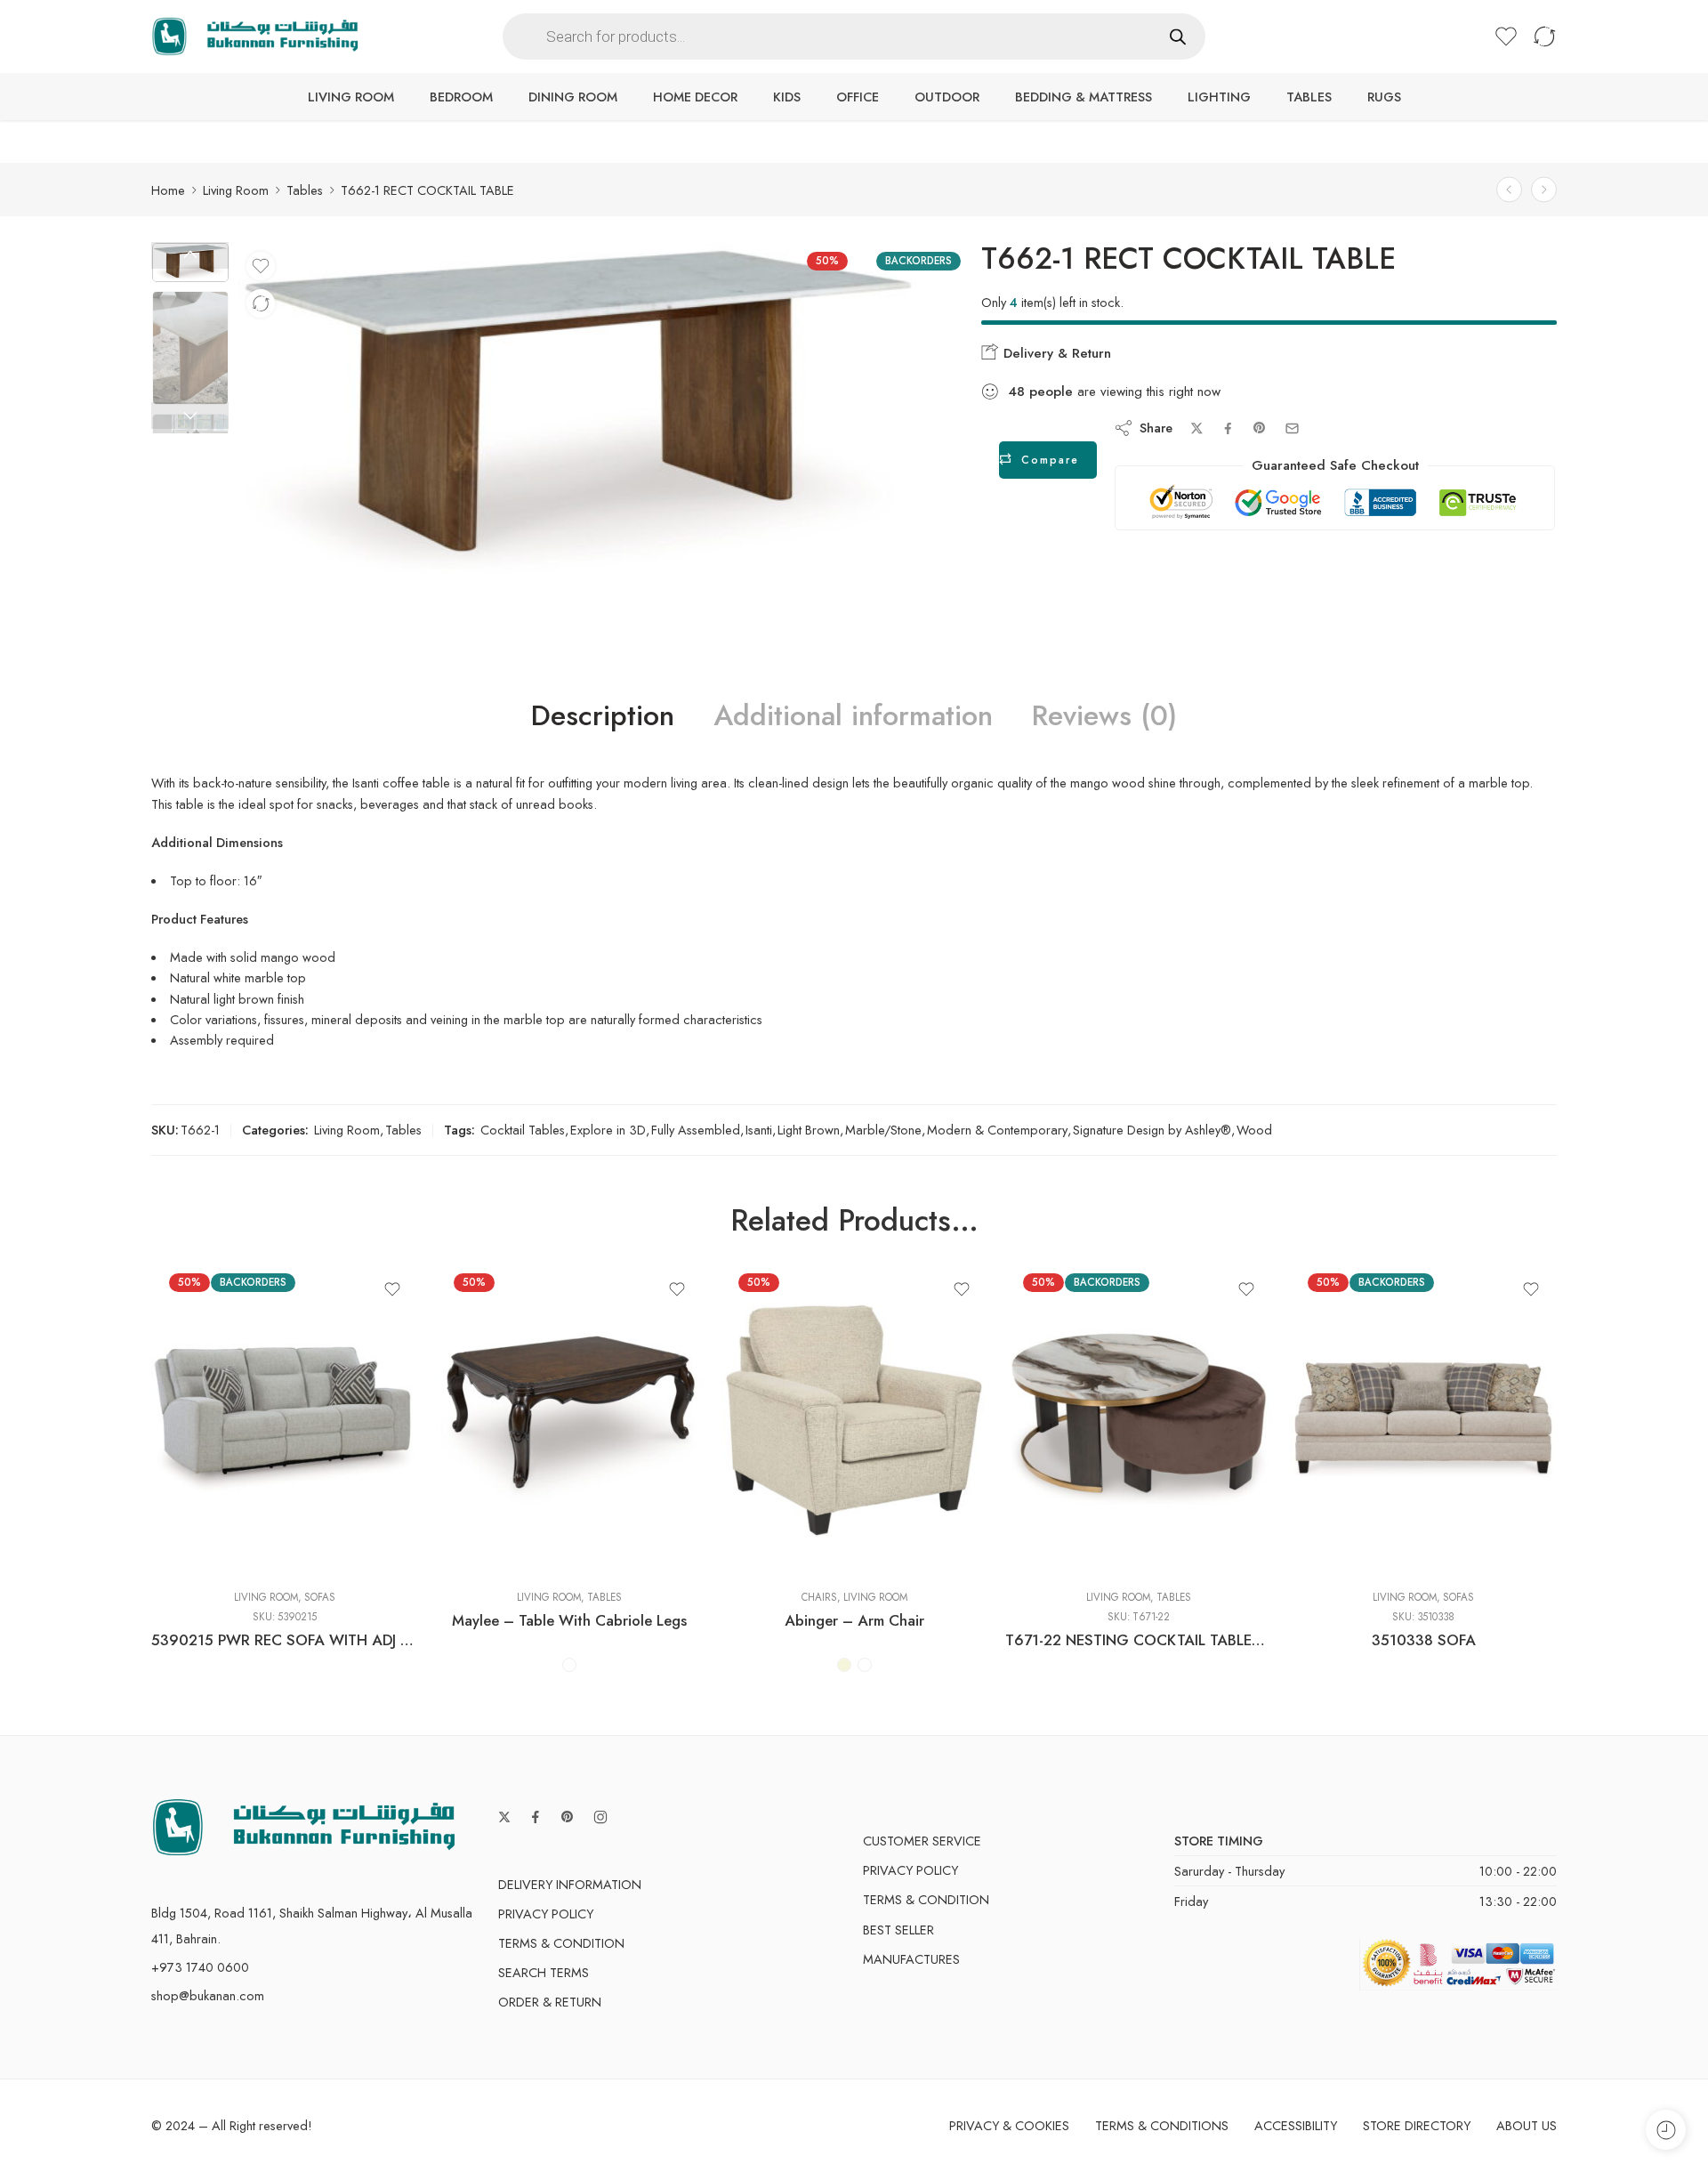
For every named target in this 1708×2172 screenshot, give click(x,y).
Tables (1309, 97)
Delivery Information (570, 1884)
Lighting (1219, 97)
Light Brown (809, 1130)
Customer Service (922, 1841)
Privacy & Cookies (1009, 2125)
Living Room (351, 97)
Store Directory (1417, 2125)
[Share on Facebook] (1228, 428)
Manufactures (911, 1959)
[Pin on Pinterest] (1260, 428)
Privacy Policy (546, 1914)
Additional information (853, 716)
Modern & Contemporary (997, 1130)
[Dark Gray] (865, 1665)
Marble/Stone (883, 1130)
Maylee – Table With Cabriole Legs (569, 1620)
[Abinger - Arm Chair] (854, 1420)
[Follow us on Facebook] (536, 1817)
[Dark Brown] (569, 1665)
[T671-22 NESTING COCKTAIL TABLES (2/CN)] (1139, 1420)
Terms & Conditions (1162, 2125)
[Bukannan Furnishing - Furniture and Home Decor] (255, 37)
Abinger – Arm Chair (854, 1620)
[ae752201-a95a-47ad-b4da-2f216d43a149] (578, 412)
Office (858, 97)
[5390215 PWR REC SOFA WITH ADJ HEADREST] (285, 1420)
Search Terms (544, 1972)
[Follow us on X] (504, 1817)
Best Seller (898, 1930)
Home (168, 190)
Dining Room (573, 97)
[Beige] (844, 1665)
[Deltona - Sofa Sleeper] (1509, 190)
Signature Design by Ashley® (1152, 1130)
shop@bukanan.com (208, 1995)
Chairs (819, 1597)
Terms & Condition (561, 1943)
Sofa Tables (484, 1550)
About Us (1527, 2125)
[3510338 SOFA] (1423, 1420)
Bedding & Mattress (1084, 97)
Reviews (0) (1104, 716)
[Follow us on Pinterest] (568, 1817)
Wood (1254, 1130)
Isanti (759, 1130)
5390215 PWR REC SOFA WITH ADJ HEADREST (285, 1640)
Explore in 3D (608, 1130)
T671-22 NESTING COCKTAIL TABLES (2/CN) (1139, 1640)
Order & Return (550, 2002)
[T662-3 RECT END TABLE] (1544, 190)
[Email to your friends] (1292, 428)
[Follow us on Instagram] (600, 1817)
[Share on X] (1197, 428)
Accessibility (1296, 2125)
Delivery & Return (1055, 353)
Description (603, 716)
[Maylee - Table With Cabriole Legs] (569, 1420)
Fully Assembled (696, 1130)
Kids (787, 97)
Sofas (320, 1597)
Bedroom (461, 97)
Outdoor (947, 97)
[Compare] (261, 303)
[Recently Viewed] (1666, 2130)
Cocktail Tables (523, 1130)
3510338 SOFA (1424, 1640)
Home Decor (695, 97)
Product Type (469, 1473)
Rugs (1384, 97)
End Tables (485, 1523)
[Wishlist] (261, 266)
